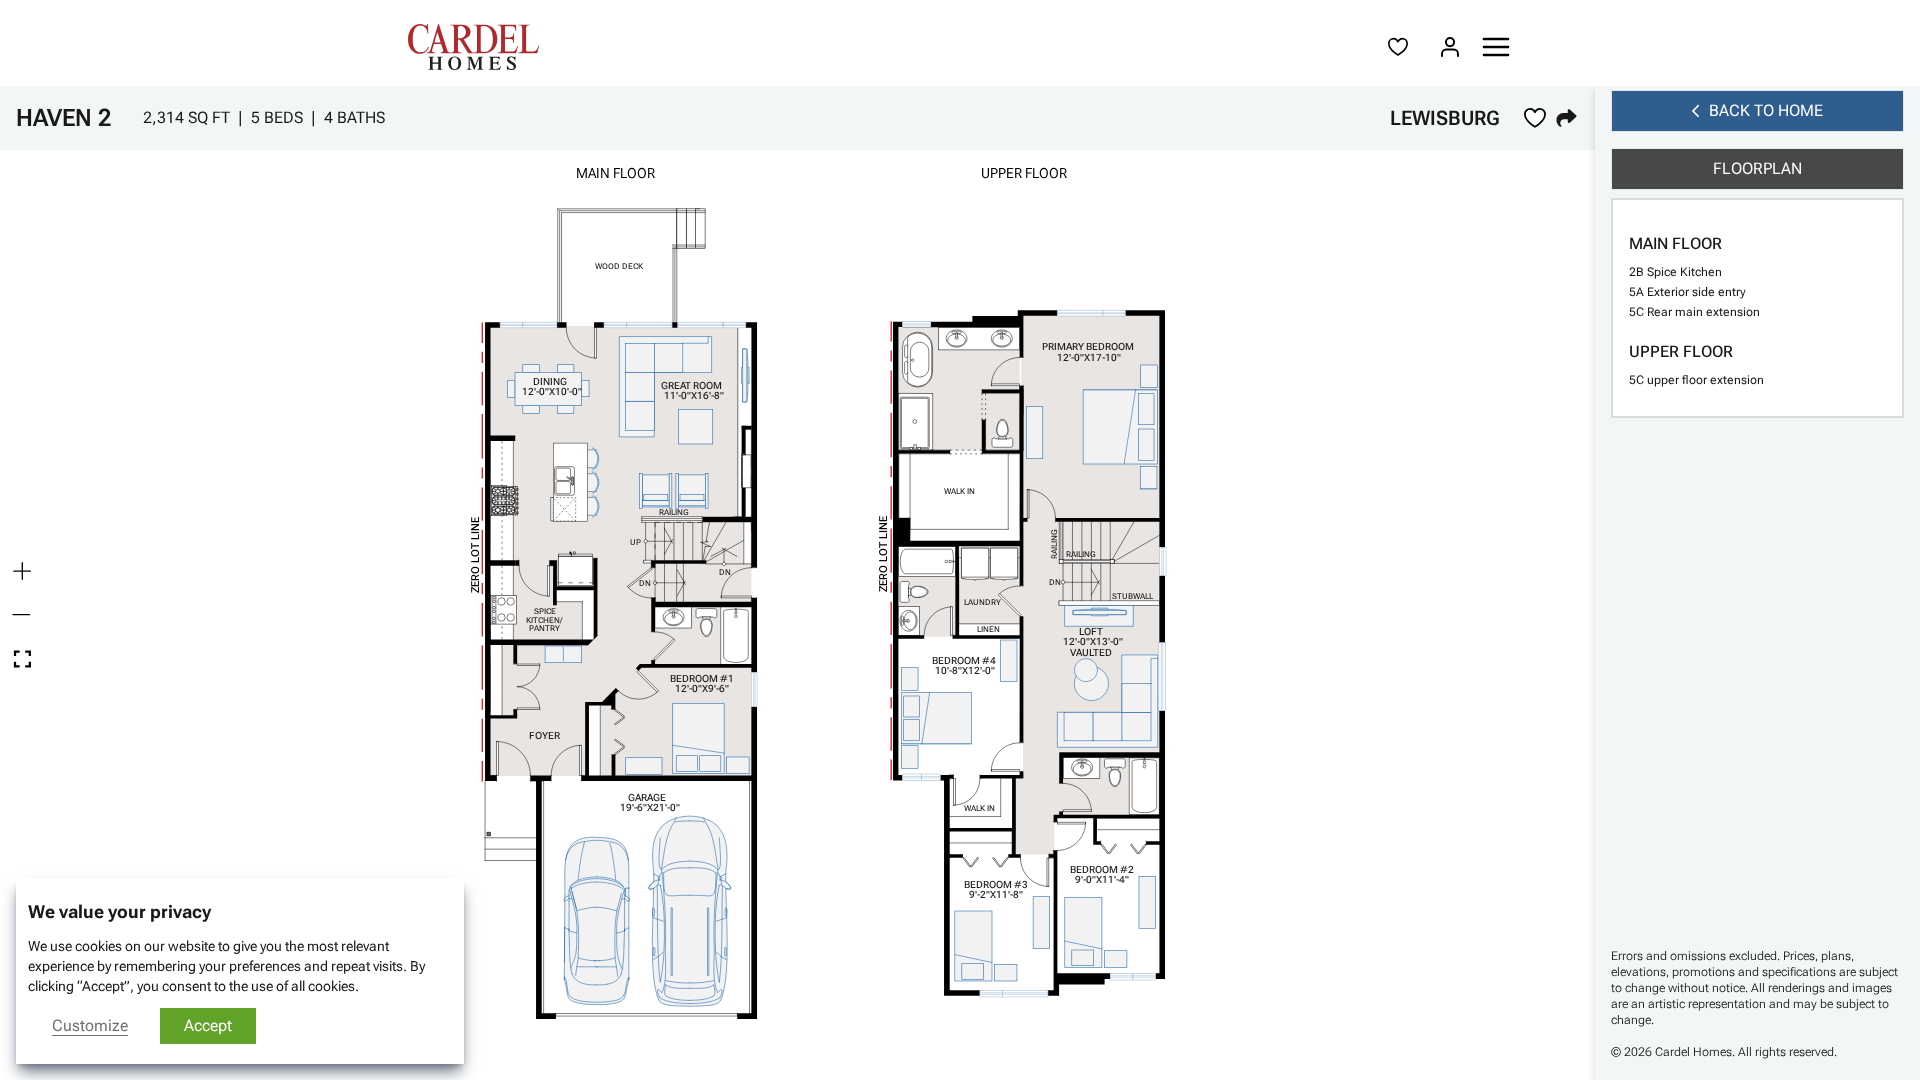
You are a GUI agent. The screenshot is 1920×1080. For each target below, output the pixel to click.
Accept (208, 1025)
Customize (90, 1025)
